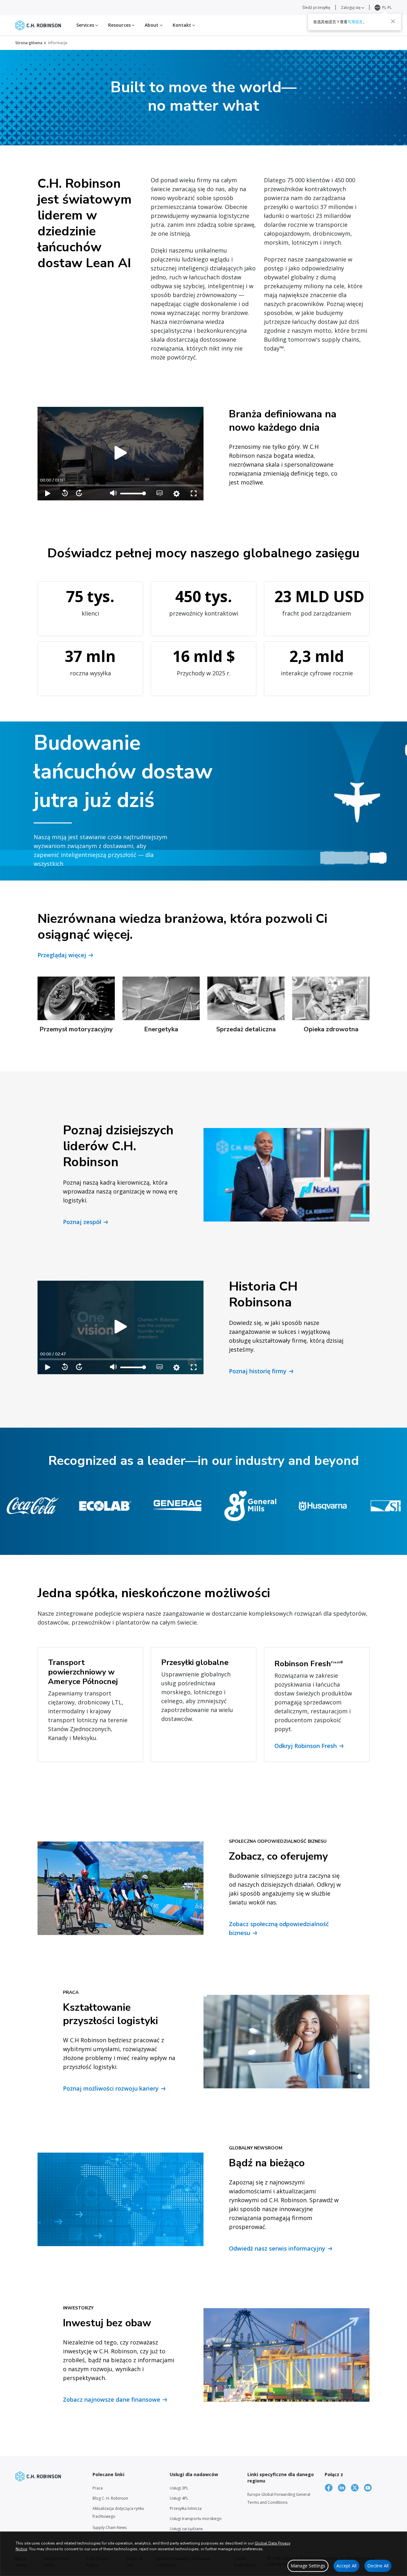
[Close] (393, 21)
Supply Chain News (110, 2527)
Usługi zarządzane (186, 2529)
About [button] (152, 25)
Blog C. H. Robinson (110, 2498)
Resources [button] (120, 25)
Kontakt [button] (183, 25)
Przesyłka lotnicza (186, 2508)
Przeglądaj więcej (62, 955)
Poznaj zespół (82, 1222)
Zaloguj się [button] (351, 7)
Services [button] (86, 25)
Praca (98, 2488)
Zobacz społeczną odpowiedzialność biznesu (279, 1928)
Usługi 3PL (179, 2488)
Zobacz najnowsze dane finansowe (112, 2399)
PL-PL (387, 7)
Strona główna (29, 43)
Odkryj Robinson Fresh (306, 1746)
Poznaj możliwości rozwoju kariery (111, 2088)
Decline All (378, 2566)
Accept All (346, 2566)
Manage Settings (308, 2566)
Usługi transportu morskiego (196, 2519)
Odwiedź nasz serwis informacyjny (277, 2248)
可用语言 (355, 22)
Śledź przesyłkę (316, 7)
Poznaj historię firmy (258, 1371)
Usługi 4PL (179, 2498)
